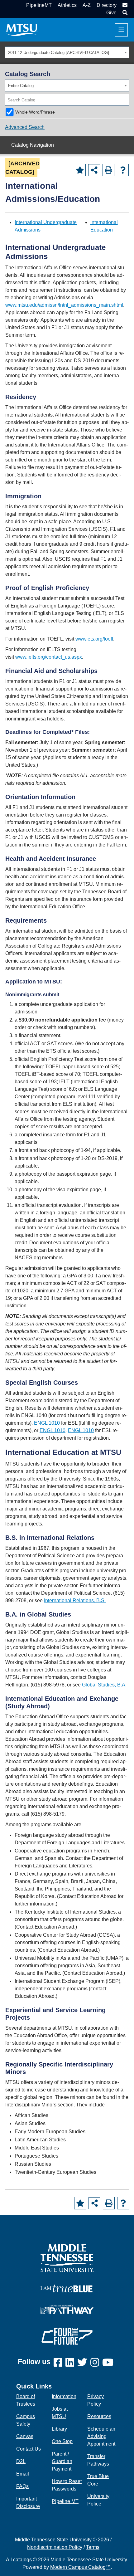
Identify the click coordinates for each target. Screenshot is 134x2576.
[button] (124, 13)
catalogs (22, 2560)
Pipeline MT (65, 2501)
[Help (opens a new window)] (123, 170)
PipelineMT (39, 5)
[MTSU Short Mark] (22, 29)
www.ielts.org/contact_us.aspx (49, 657)
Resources (99, 2416)
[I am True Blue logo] (67, 2288)
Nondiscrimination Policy (55, 2547)
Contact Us (29, 2449)
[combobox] (67, 52)
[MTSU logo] (67, 2258)
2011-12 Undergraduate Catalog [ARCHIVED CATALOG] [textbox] (59, 53)
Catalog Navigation (33, 145)
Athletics (67, 5)
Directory (107, 5)
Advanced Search (25, 127)
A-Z (87, 5)
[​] (60, 2363)
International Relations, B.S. (75, 1600)
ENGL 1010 (47, 1423)
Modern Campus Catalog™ (80, 2567)
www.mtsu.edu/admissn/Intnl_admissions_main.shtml (64, 305)
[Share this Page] (94, 170)
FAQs (22, 2486)
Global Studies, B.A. (104, 1685)
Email (23, 2474)
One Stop (62, 2441)
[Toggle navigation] (121, 30)
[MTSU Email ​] (124, 5)
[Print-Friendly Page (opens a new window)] (108, 170)
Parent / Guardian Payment (62, 2461)
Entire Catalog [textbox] (21, 86)
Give (111, 13)
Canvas (25, 2436)
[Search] (125, 100)
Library (59, 2429)
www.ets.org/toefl (94, 639)
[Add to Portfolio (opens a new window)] (80, 170)
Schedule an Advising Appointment (101, 2436)
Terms (93, 2547)
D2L (21, 2461)
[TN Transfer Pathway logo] (67, 2309)
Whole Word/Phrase (35, 112)
